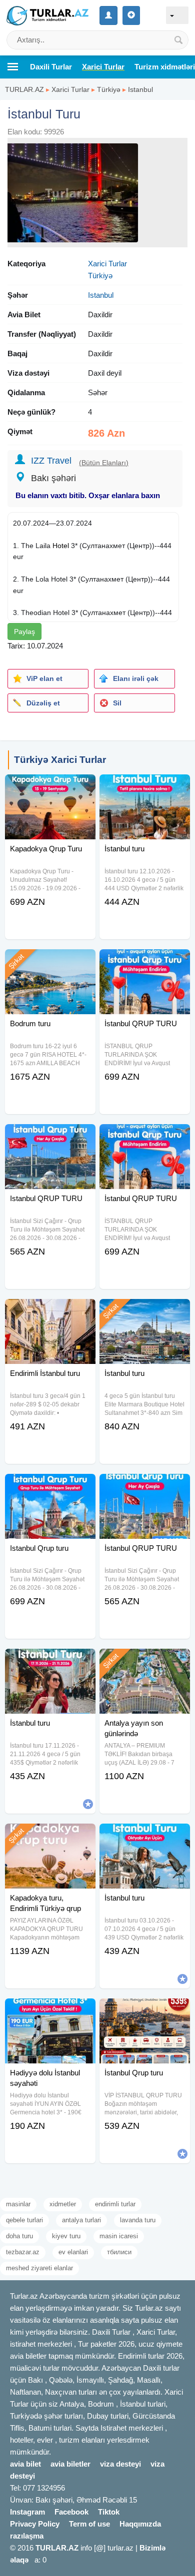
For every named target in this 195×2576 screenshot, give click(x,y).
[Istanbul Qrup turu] (50, 1486)
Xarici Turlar (70, 89)
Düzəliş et (43, 703)
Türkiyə (109, 89)
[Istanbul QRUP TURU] (50, 1137)
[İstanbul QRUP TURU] (145, 962)
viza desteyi (120, 2464)
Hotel (61, 546)
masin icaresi (119, 2236)
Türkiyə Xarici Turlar (60, 760)
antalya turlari (81, 2220)
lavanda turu (138, 2220)
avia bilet (25, 2464)
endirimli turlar (115, 2204)
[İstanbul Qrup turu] (145, 2011)
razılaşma (27, 2536)
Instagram (27, 2512)
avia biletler (70, 2464)
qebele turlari (24, 2220)
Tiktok (109, 2512)
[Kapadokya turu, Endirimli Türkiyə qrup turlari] (50, 1836)
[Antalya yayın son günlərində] (145, 1661)
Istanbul (140, 89)
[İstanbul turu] (145, 787)
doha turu (19, 2236)
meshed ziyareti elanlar (39, 2268)
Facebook (71, 2512)
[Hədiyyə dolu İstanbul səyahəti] (50, 2011)
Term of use (89, 2524)
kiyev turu (66, 2236)
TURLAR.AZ (24, 89)
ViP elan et (44, 678)
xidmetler (63, 2204)
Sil (117, 703)
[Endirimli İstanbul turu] (50, 1311)
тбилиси (119, 2252)
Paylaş (24, 632)
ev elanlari (73, 2252)
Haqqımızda (140, 2524)
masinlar (18, 2204)
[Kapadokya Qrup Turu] (50, 787)
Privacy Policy (35, 2524)
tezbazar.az (23, 2252)
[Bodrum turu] (50, 962)
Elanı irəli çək (136, 678)
